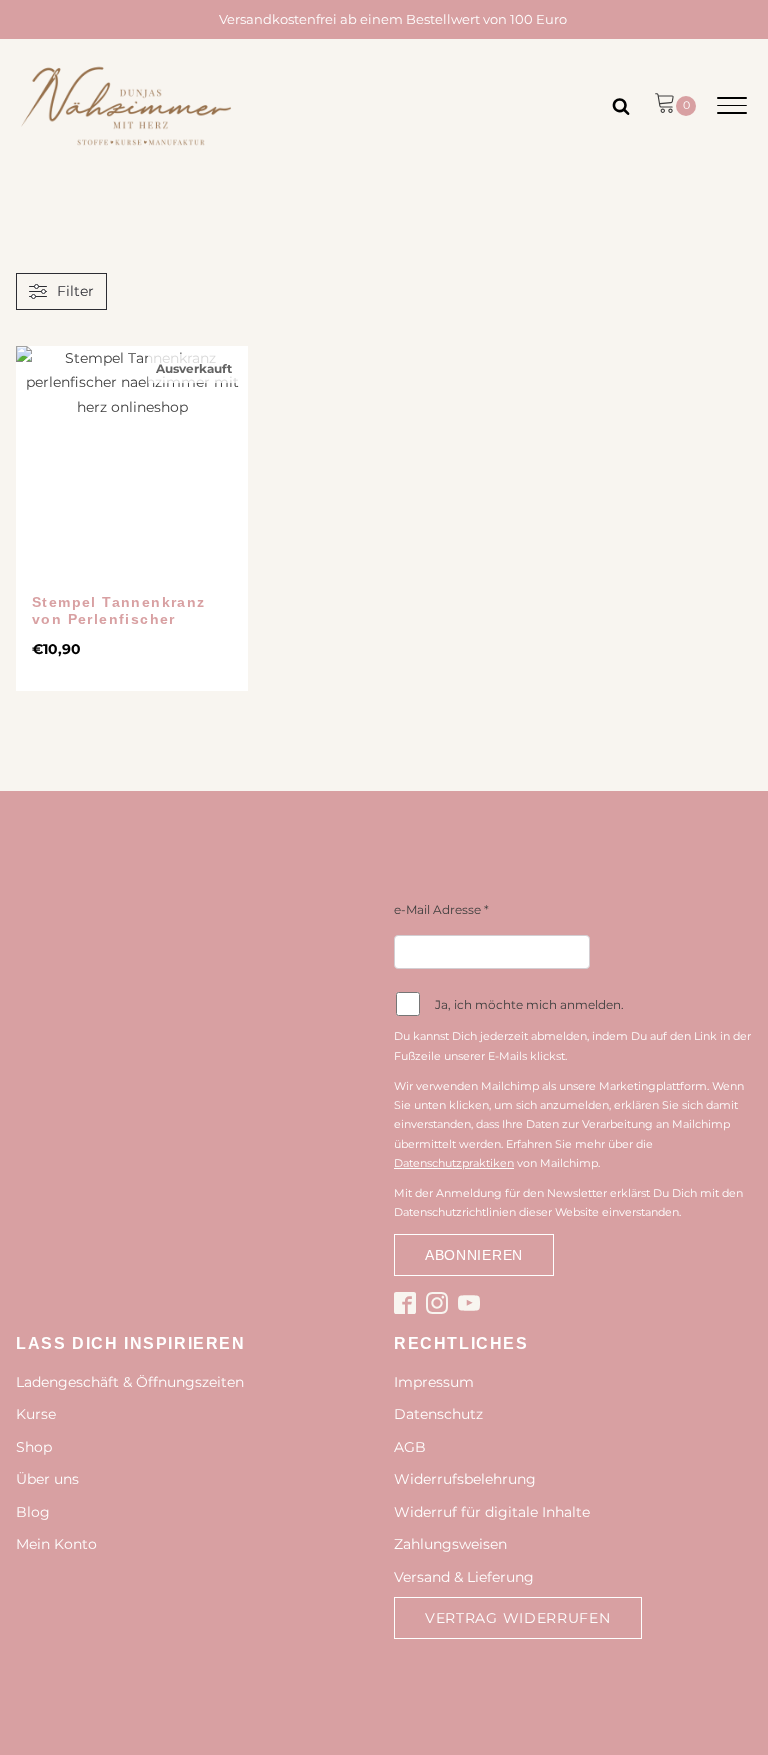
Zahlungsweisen (450, 1544)
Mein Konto (56, 1544)
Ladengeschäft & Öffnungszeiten (130, 1382)
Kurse (36, 1414)
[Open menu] (732, 106)
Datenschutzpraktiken (454, 1163)
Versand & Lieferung (464, 1577)
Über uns (47, 1479)
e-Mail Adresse (441, 909)
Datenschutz (438, 1414)
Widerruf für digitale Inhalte (492, 1512)
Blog (33, 1512)
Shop (34, 1447)
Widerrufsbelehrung (465, 1479)
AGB (410, 1447)
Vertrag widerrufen (518, 1618)
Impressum (434, 1382)
